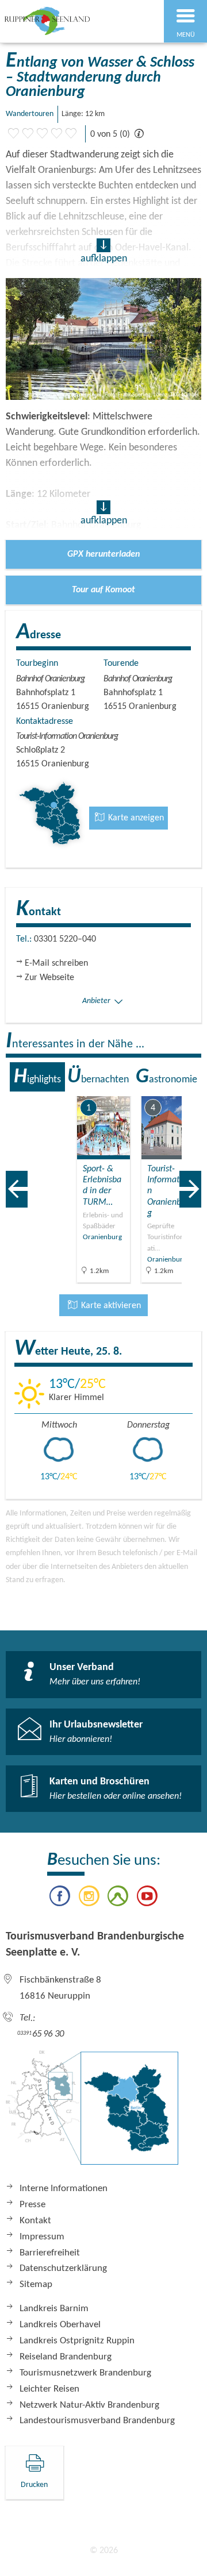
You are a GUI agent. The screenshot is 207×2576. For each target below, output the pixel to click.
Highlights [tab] (37, 1077)
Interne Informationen (64, 2189)
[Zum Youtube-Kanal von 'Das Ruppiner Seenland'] (147, 1898)
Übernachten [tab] (98, 1077)
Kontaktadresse (45, 722)
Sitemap (36, 2284)
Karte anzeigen (135, 818)
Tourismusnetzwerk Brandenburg (85, 2373)
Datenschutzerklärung (63, 2268)
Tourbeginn (37, 664)
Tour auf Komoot (103, 590)
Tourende (121, 664)
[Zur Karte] (92, 2114)
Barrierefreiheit (50, 2253)
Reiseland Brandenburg (66, 2357)
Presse (32, 2205)
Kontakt (35, 2221)
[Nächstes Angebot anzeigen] (190, 1189)
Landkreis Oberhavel (60, 2325)
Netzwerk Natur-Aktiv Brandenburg (89, 2405)
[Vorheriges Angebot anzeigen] (17, 1189)
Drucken (34, 2485)
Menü (186, 35)
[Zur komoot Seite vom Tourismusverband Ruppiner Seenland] (118, 1898)
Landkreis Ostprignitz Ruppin (77, 2341)
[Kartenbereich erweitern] (190, 1089)
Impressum (42, 2237)
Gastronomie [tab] (166, 1077)
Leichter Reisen (49, 2389)
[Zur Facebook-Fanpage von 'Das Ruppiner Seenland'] (60, 1898)
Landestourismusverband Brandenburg (97, 2421)
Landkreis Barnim (54, 2309)
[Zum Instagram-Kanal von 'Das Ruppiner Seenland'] (89, 1898)
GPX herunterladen (103, 554)
